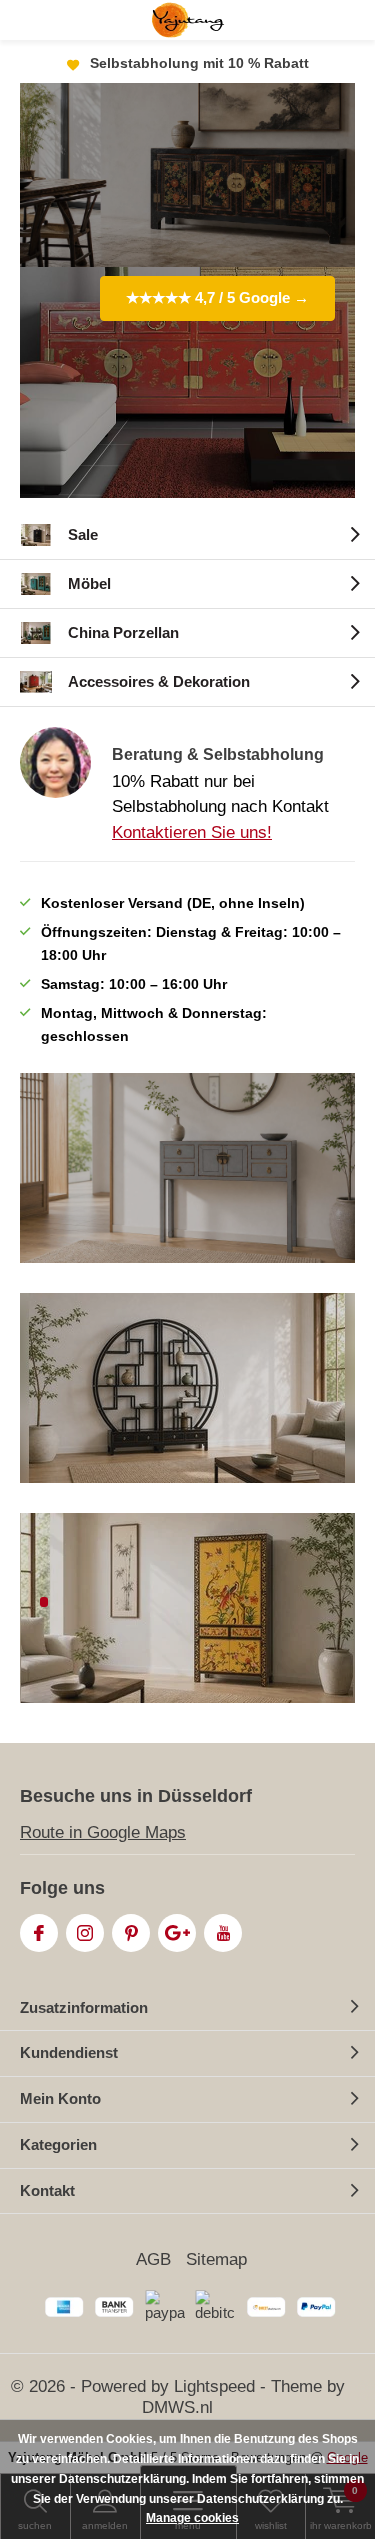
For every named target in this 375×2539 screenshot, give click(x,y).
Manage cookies (192, 2518)
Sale (83, 534)
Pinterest (131, 1933)
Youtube (223, 1933)
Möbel (89, 583)
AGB (153, 2259)
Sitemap (216, 2259)
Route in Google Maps (103, 1832)
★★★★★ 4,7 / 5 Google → (217, 297)
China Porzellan (123, 632)
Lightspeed (214, 2386)
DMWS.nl (177, 2407)
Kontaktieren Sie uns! (192, 832)
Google (177, 1933)
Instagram (85, 1933)
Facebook (39, 1933)
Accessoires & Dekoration (159, 681)
